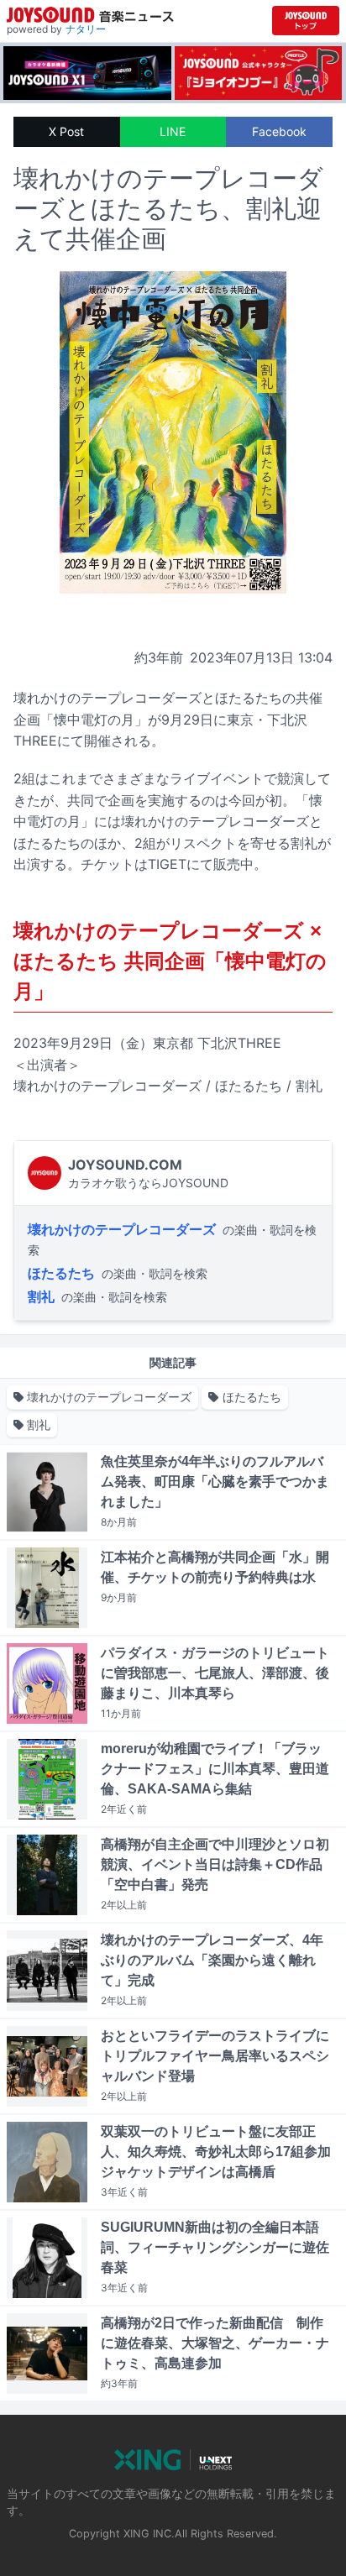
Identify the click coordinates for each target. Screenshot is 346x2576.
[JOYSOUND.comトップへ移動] (306, 21)
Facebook (279, 131)
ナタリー (86, 29)
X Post (66, 131)
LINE (173, 131)
